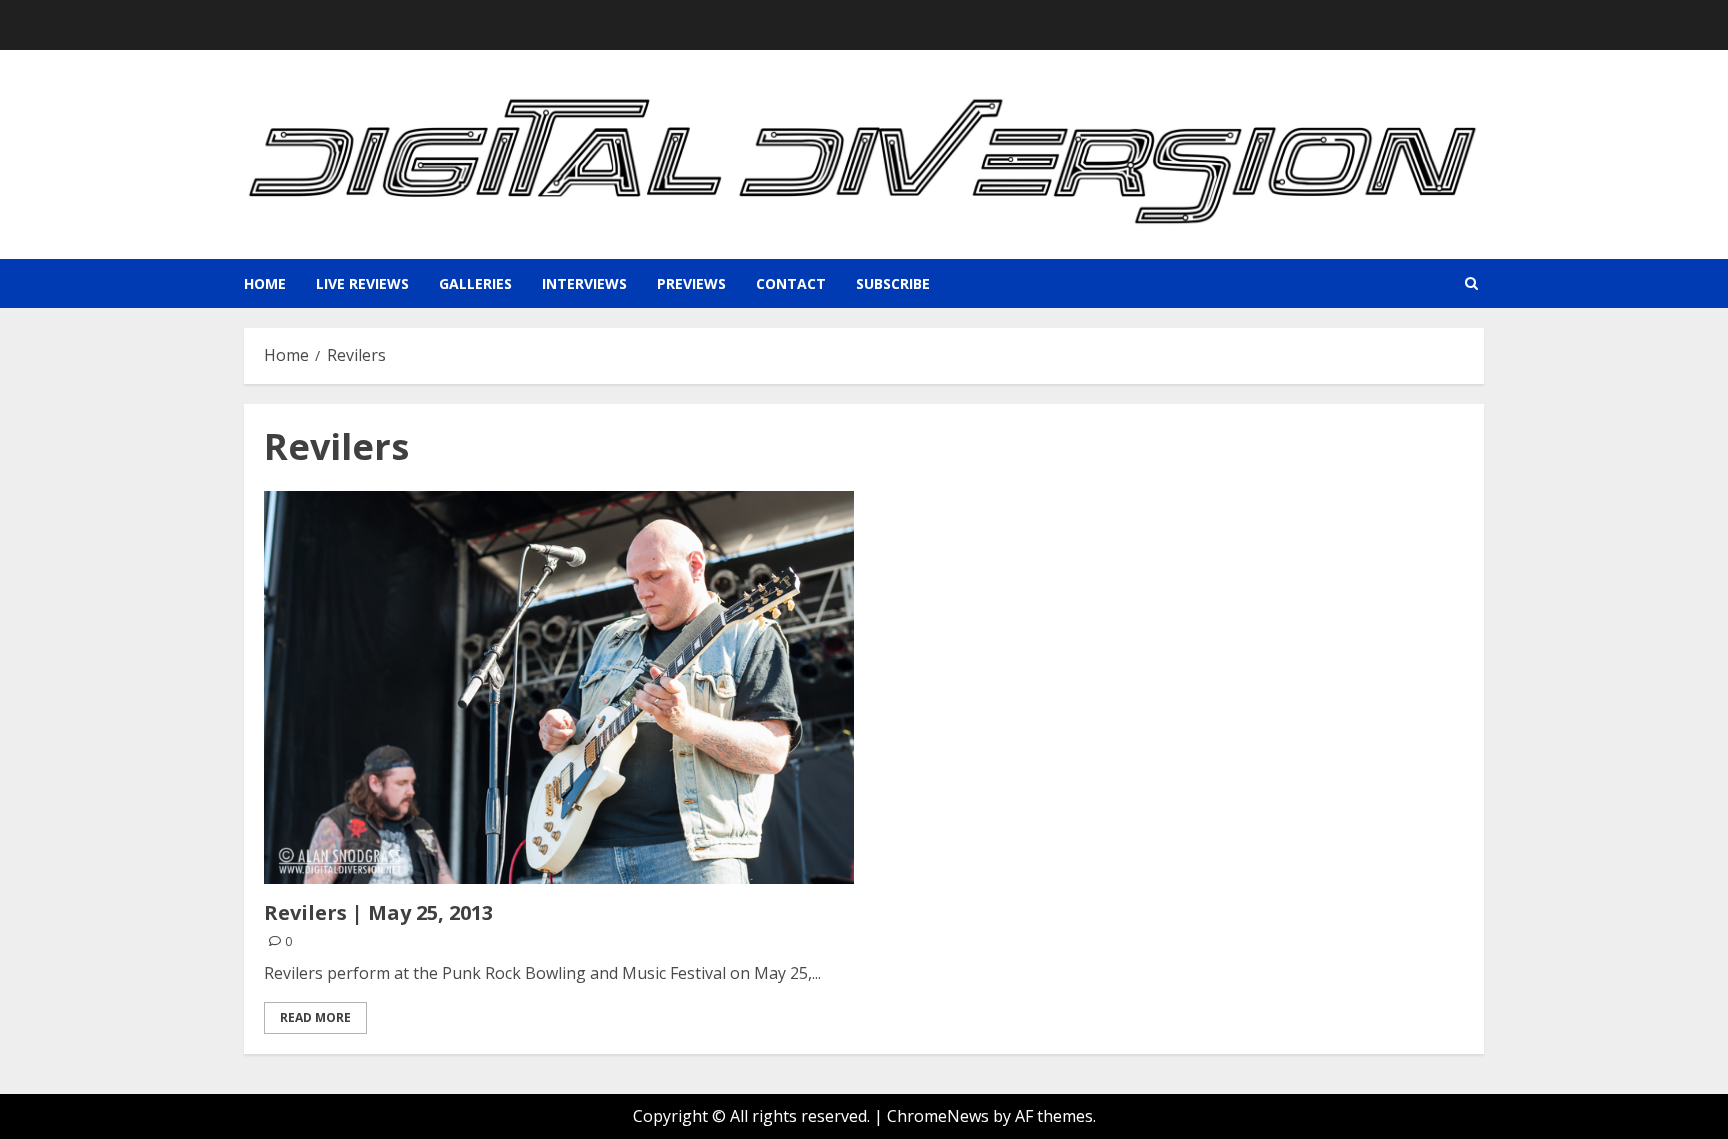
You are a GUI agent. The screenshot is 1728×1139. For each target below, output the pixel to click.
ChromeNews (938, 1116)
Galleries (475, 283)
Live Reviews (362, 283)
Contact (791, 283)
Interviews (584, 283)
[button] (1471, 283)
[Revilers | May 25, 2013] (559, 687)
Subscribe (893, 283)
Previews (691, 283)
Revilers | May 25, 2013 (378, 912)
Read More (315, 1017)
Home (265, 283)
